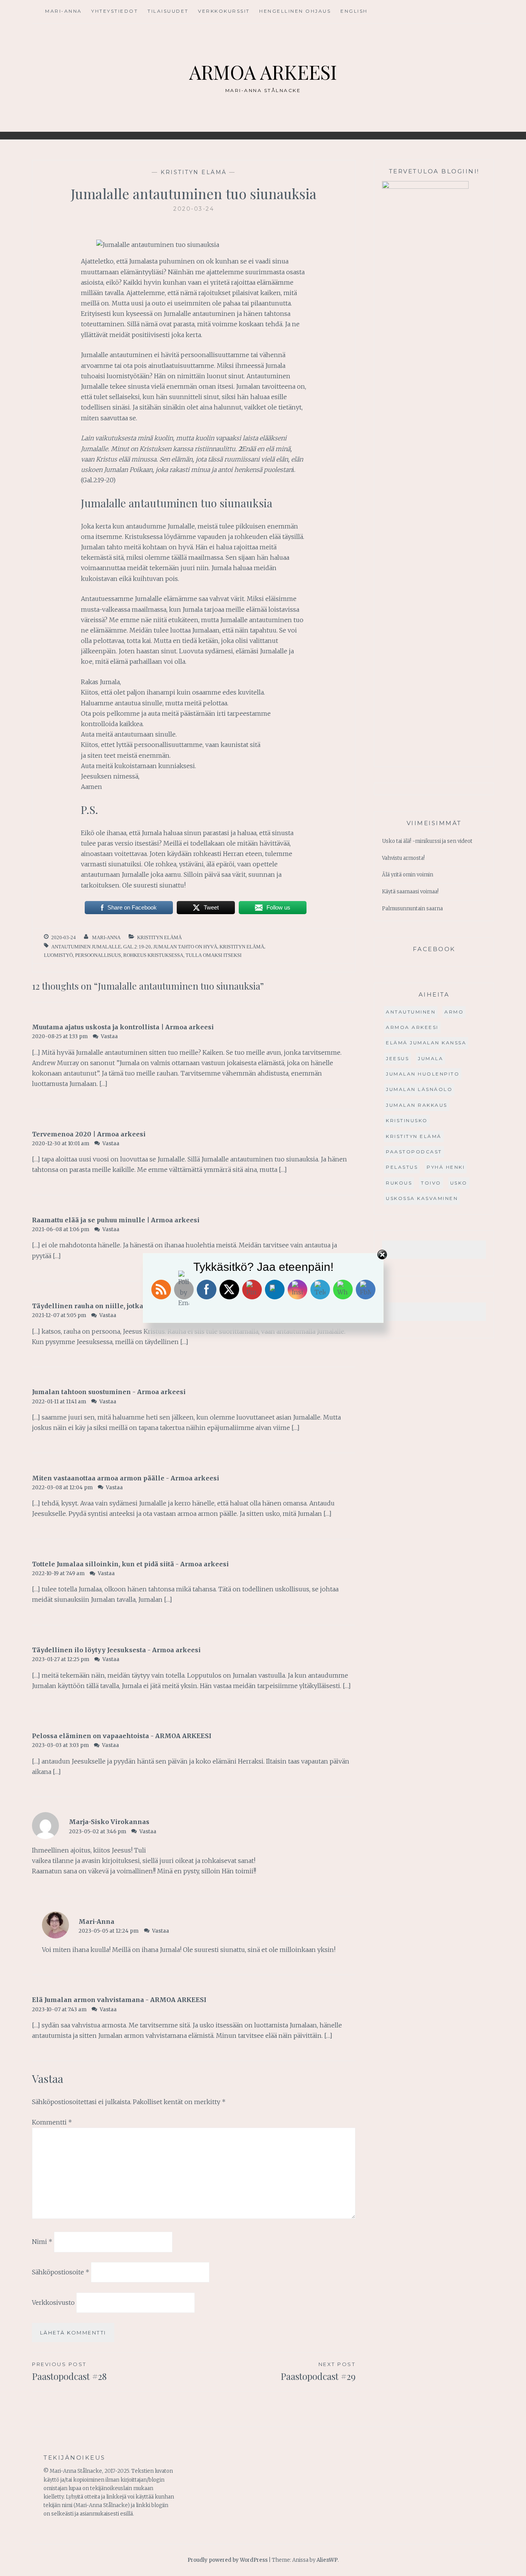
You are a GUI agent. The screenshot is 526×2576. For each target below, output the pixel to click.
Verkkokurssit (224, 11)
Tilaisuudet (168, 11)
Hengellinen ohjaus (295, 11)
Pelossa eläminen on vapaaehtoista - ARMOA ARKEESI (122, 1736)
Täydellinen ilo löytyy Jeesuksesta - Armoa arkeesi (116, 1650)
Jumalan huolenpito (423, 1074)
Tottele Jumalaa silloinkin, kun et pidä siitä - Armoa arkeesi (130, 1564)
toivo (431, 1183)
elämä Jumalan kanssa (426, 1043)
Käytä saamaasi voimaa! (410, 892)
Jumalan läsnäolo (419, 1089)
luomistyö (58, 955)
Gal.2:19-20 (137, 947)
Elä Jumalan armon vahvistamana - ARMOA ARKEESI (119, 2000)
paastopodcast (414, 1152)
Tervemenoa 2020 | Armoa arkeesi (89, 1134)
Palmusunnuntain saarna (412, 909)
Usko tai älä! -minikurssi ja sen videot (427, 841)
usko (459, 1183)
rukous (399, 1183)
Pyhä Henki (446, 1167)
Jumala (431, 1058)
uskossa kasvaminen (422, 1198)
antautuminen (411, 1012)
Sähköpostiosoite (61, 2272)
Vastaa (109, 1036)
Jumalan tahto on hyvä (185, 947)
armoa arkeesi (412, 1027)
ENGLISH (354, 11)
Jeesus (397, 1058)
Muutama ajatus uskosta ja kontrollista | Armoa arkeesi (123, 1027)
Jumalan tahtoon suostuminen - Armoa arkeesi (109, 1392)
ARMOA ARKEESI (263, 72)
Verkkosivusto (53, 2302)
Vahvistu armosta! (403, 858)
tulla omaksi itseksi (214, 955)
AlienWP (327, 2560)
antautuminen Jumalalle (86, 947)
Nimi (42, 2242)
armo (454, 1012)
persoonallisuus (98, 955)
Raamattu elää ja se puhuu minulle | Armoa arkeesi (116, 1220)
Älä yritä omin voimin (408, 875)
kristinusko (407, 1120)
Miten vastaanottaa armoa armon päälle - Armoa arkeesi (126, 1478)
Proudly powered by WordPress (228, 2560)
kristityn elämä (194, 172)
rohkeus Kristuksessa (153, 955)
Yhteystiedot (115, 11)
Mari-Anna (64, 11)
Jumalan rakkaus (417, 1105)
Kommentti (52, 2122)
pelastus (402, 1167)
